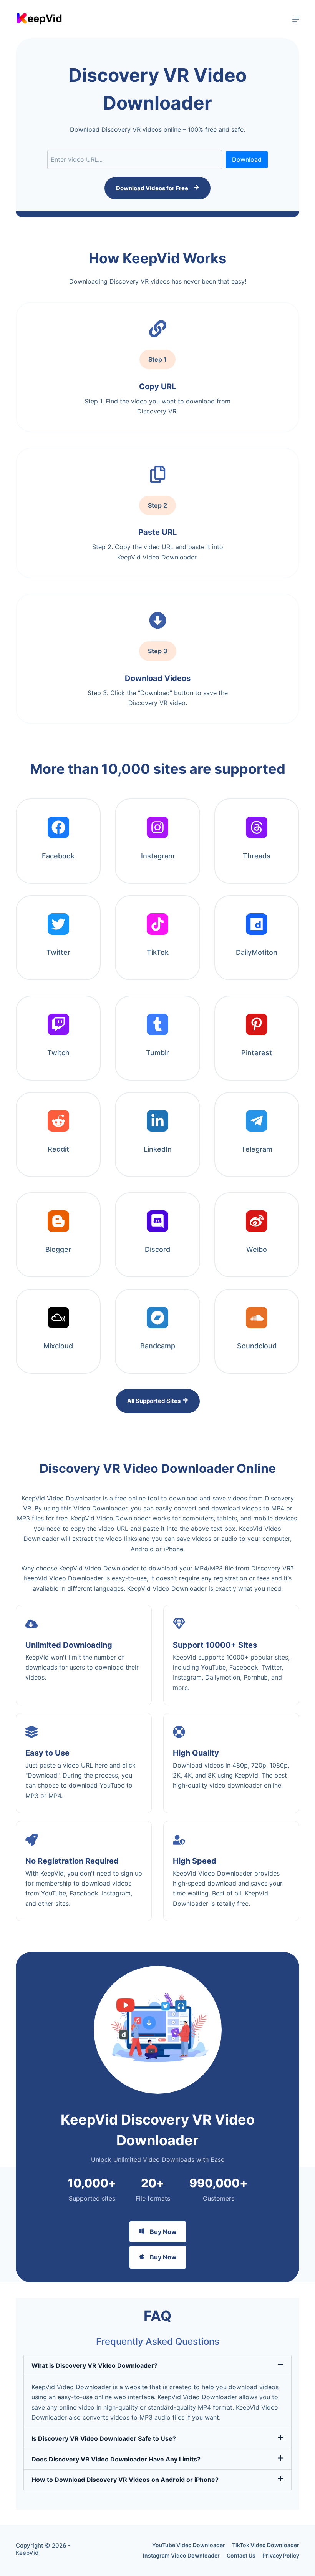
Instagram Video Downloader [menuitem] (181, 2555)
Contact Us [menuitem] (241, 2555)
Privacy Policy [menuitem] (281, 2555)
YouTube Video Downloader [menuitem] (189, 2545)
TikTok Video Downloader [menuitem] (266, 2545)
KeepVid (27, 2553)
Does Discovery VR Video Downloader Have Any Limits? (116, 2459)
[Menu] (296, 19)
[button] (157, 2365)
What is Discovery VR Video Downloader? (94, 2365)
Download (247, 159)
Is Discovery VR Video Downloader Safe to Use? (104, 2438)
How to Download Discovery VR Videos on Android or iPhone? (125, 2480)
